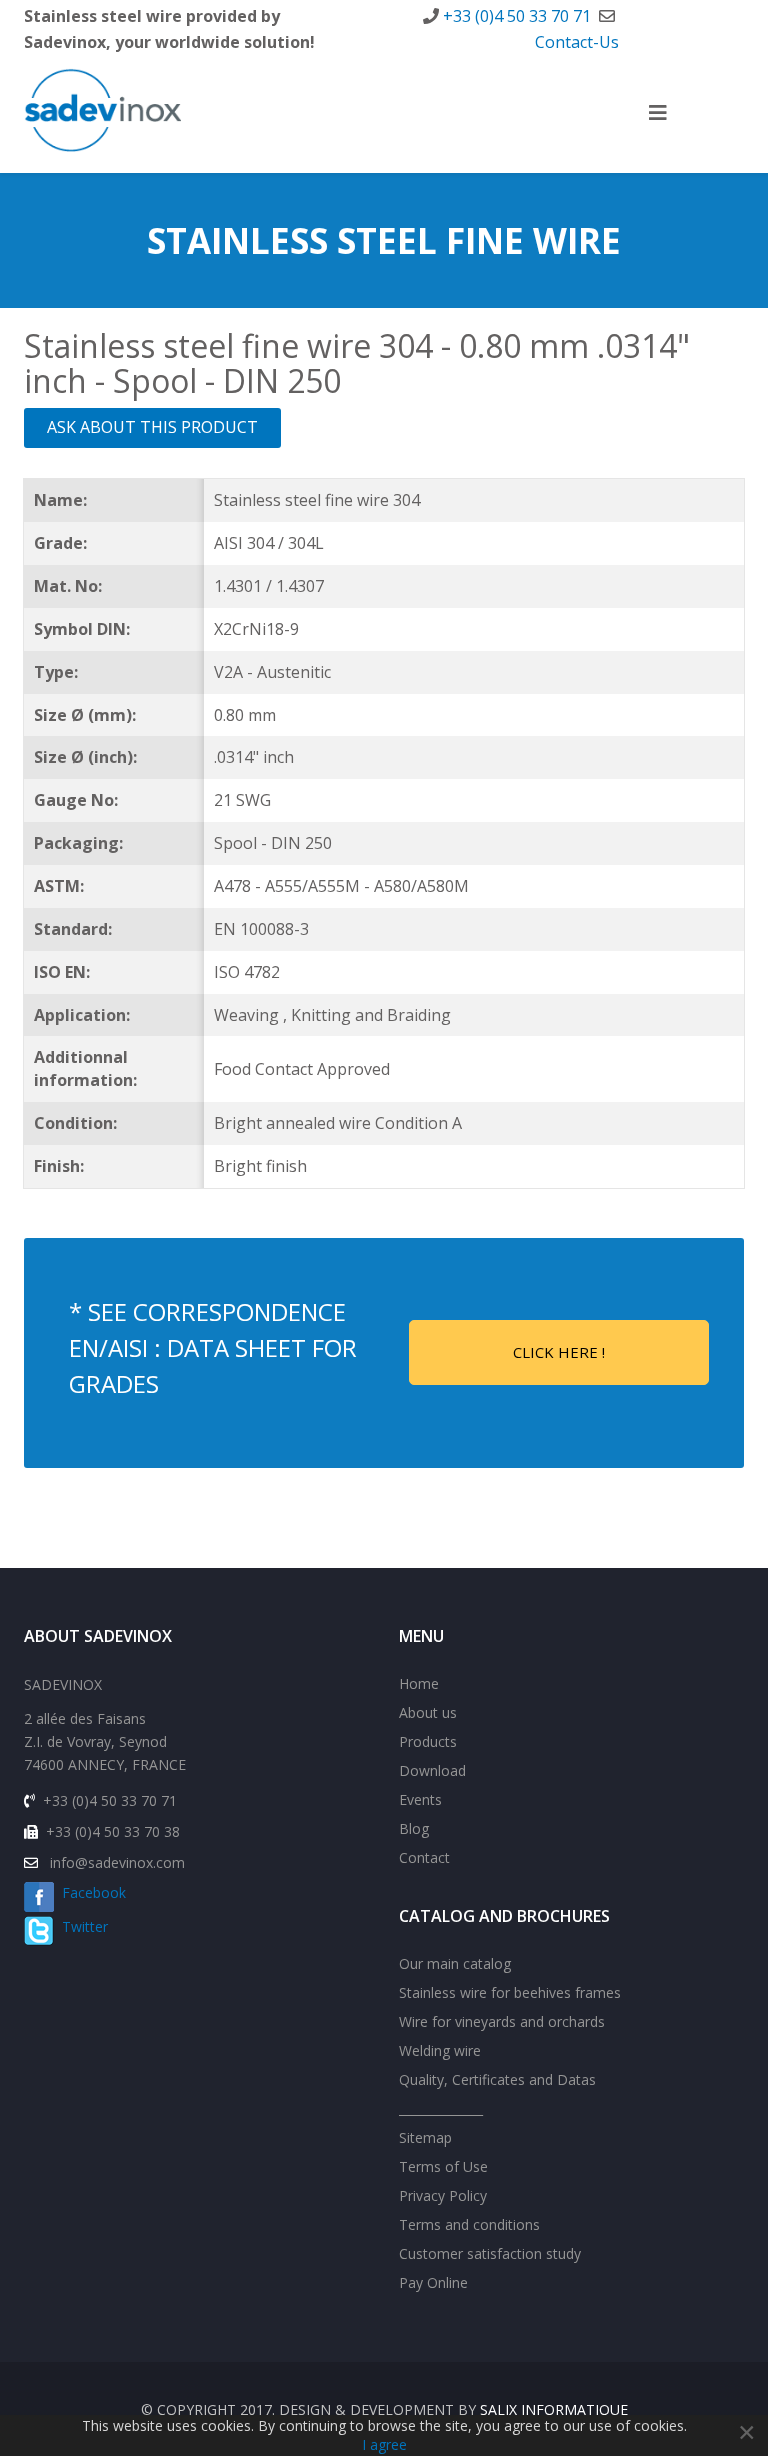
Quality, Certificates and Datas (497, 2079)
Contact (424, 1857)
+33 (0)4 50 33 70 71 (517, 16)
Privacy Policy (443, 2195)
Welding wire (440, 2050)
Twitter (81, 1926)
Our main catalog (455, 1963)
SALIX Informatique (554, 2409)
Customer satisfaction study (490, 2253)
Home (419, 1683)
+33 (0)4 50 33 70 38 (113, 1831)
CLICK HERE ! (559, 1352)
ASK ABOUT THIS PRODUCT (152, 427)
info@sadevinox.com (117, 1862)
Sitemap (425, 2137)
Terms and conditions (469, 2224)
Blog (414, 1828)
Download (432, 1770)
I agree (384, 2444)
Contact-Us (577, 42)
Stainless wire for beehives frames (510, 1992)
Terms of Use (443, 2166)
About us (428, 1712)
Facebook (90, 1892)
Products (428, 1741)
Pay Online (433, 2282)
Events (420, 1799)
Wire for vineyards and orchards (502, 2021)
